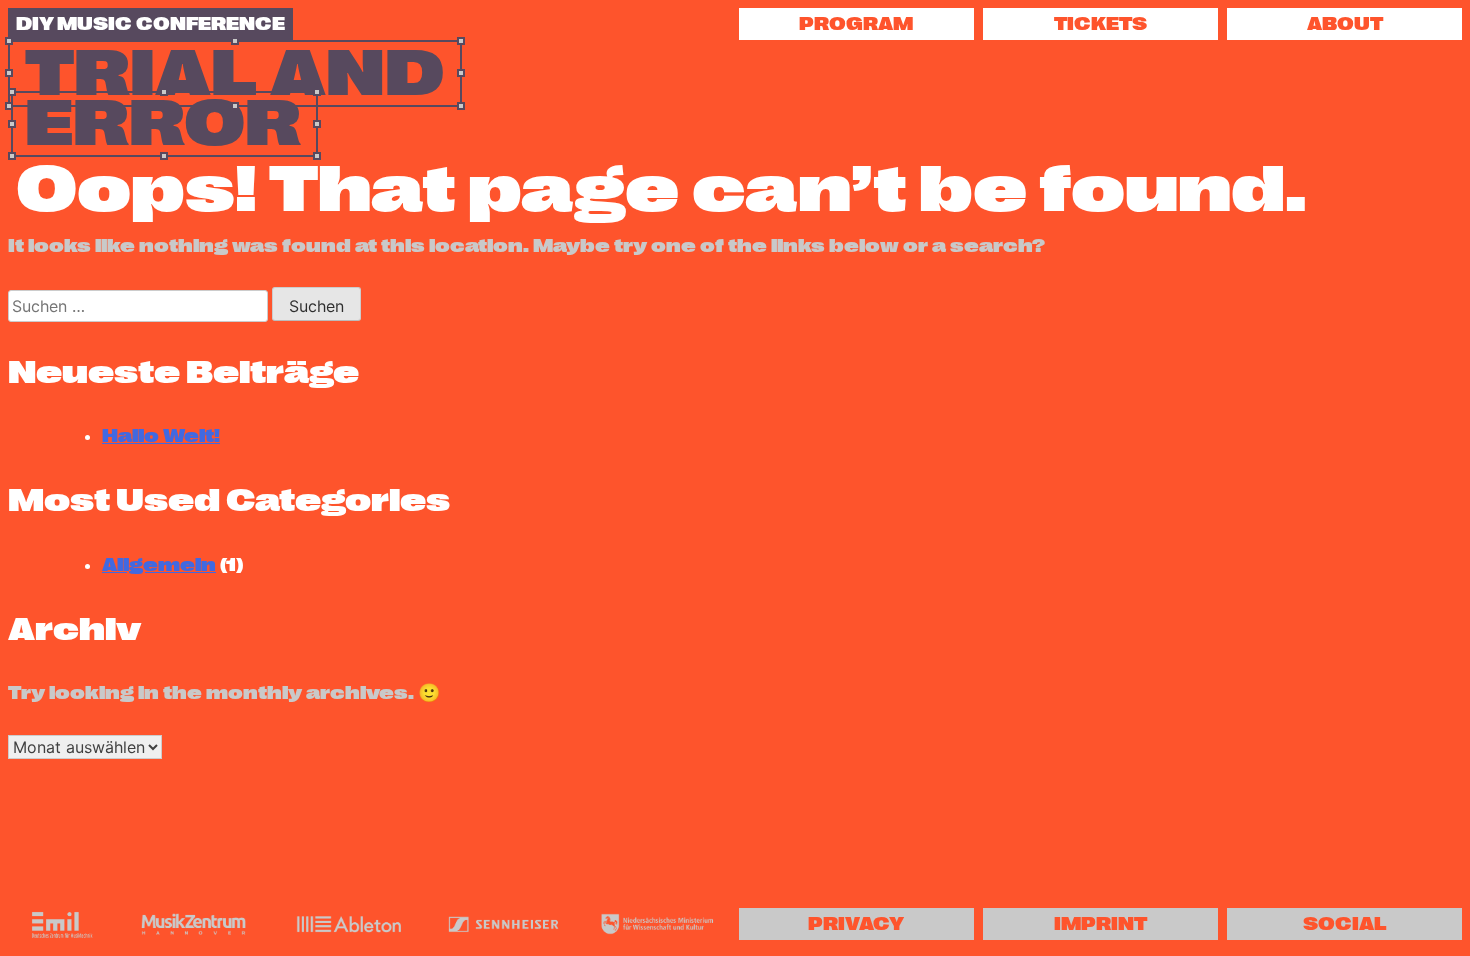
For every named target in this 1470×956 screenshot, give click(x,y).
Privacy (856, 924)
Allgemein (159, 565)
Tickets (1100, 24)
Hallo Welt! (161, 436)
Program (856, 24)
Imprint (1100, 924)
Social (1345, 924)
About (1345, 24)
